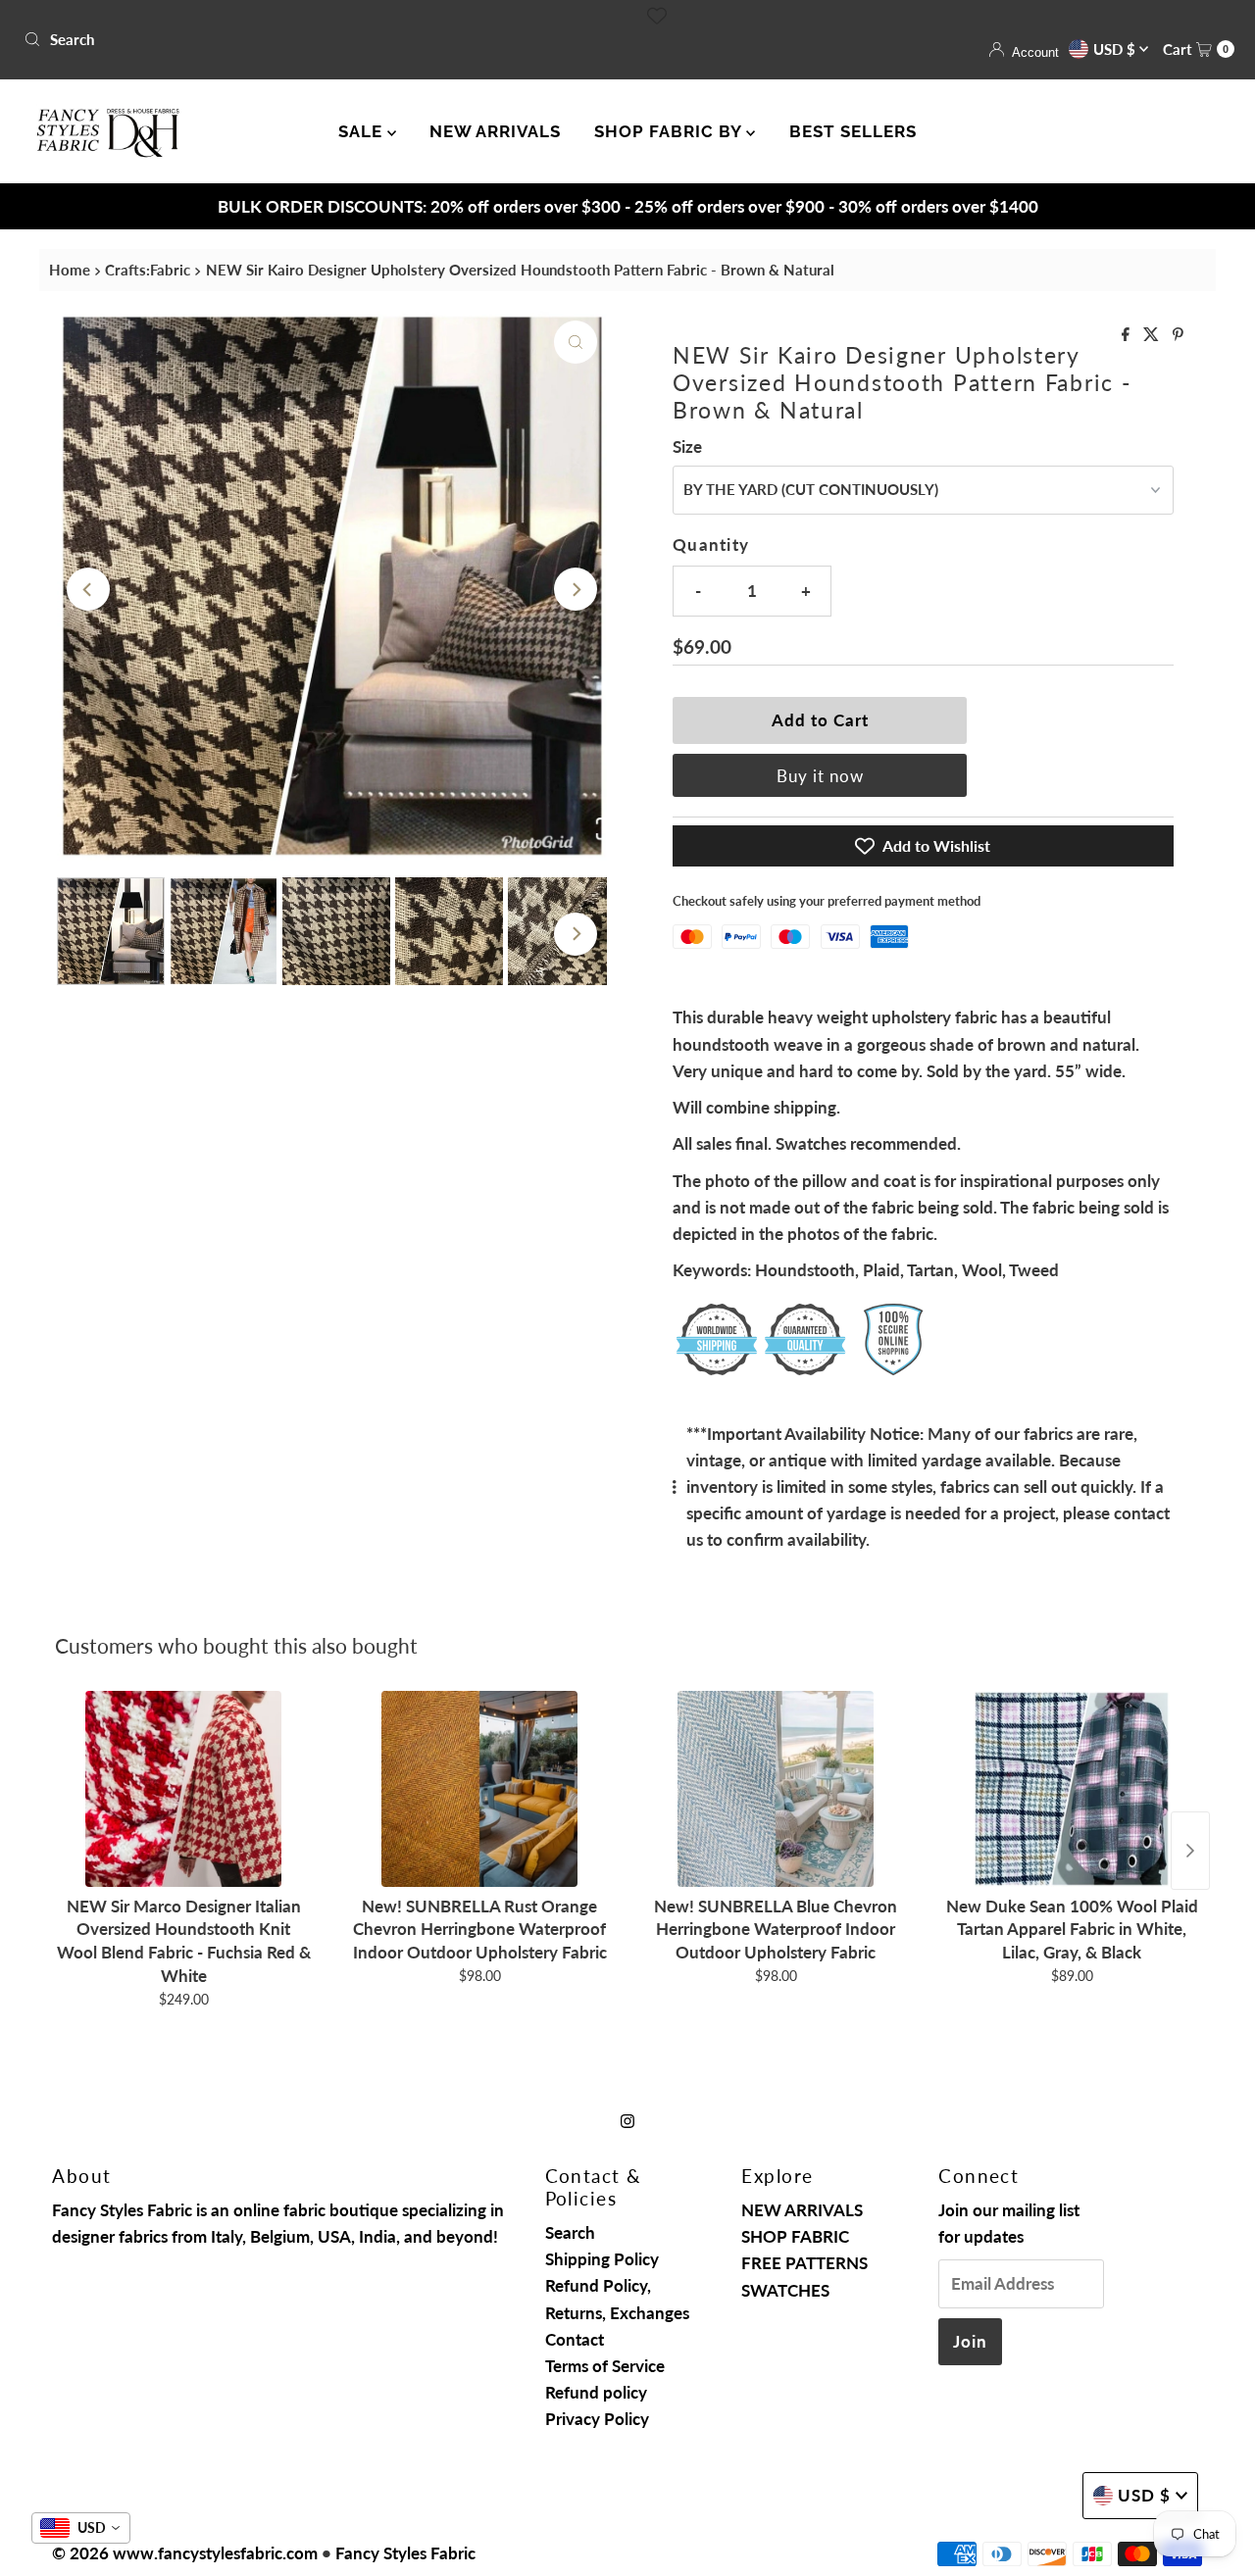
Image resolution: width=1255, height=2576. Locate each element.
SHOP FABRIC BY (670, 131)
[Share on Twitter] (1153, 335)
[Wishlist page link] (657, 16)
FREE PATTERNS (804, 2263)
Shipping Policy (602, 2259)
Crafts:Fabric (148, 270)
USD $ (1116, 49)
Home (70, 270)
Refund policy (596, 2392)
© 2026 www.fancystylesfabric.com (185, 2553)
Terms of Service (605, 2366)
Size (687, 446)
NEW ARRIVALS (495, 131)
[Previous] (88, 589)
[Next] (576, 589)
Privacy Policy (597, 2419)
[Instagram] (627, 2120)
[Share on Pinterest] (1178, 335)
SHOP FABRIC (795, 2236)
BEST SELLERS (853, 131)
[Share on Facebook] (1128, 335)
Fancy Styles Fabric (405, 2553)
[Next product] (1190, 1851)
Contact (575, 2339)
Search (570, 2232)
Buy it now (820, 776)
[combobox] (318, 39)
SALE (363, 131)
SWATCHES (785, 2290)
